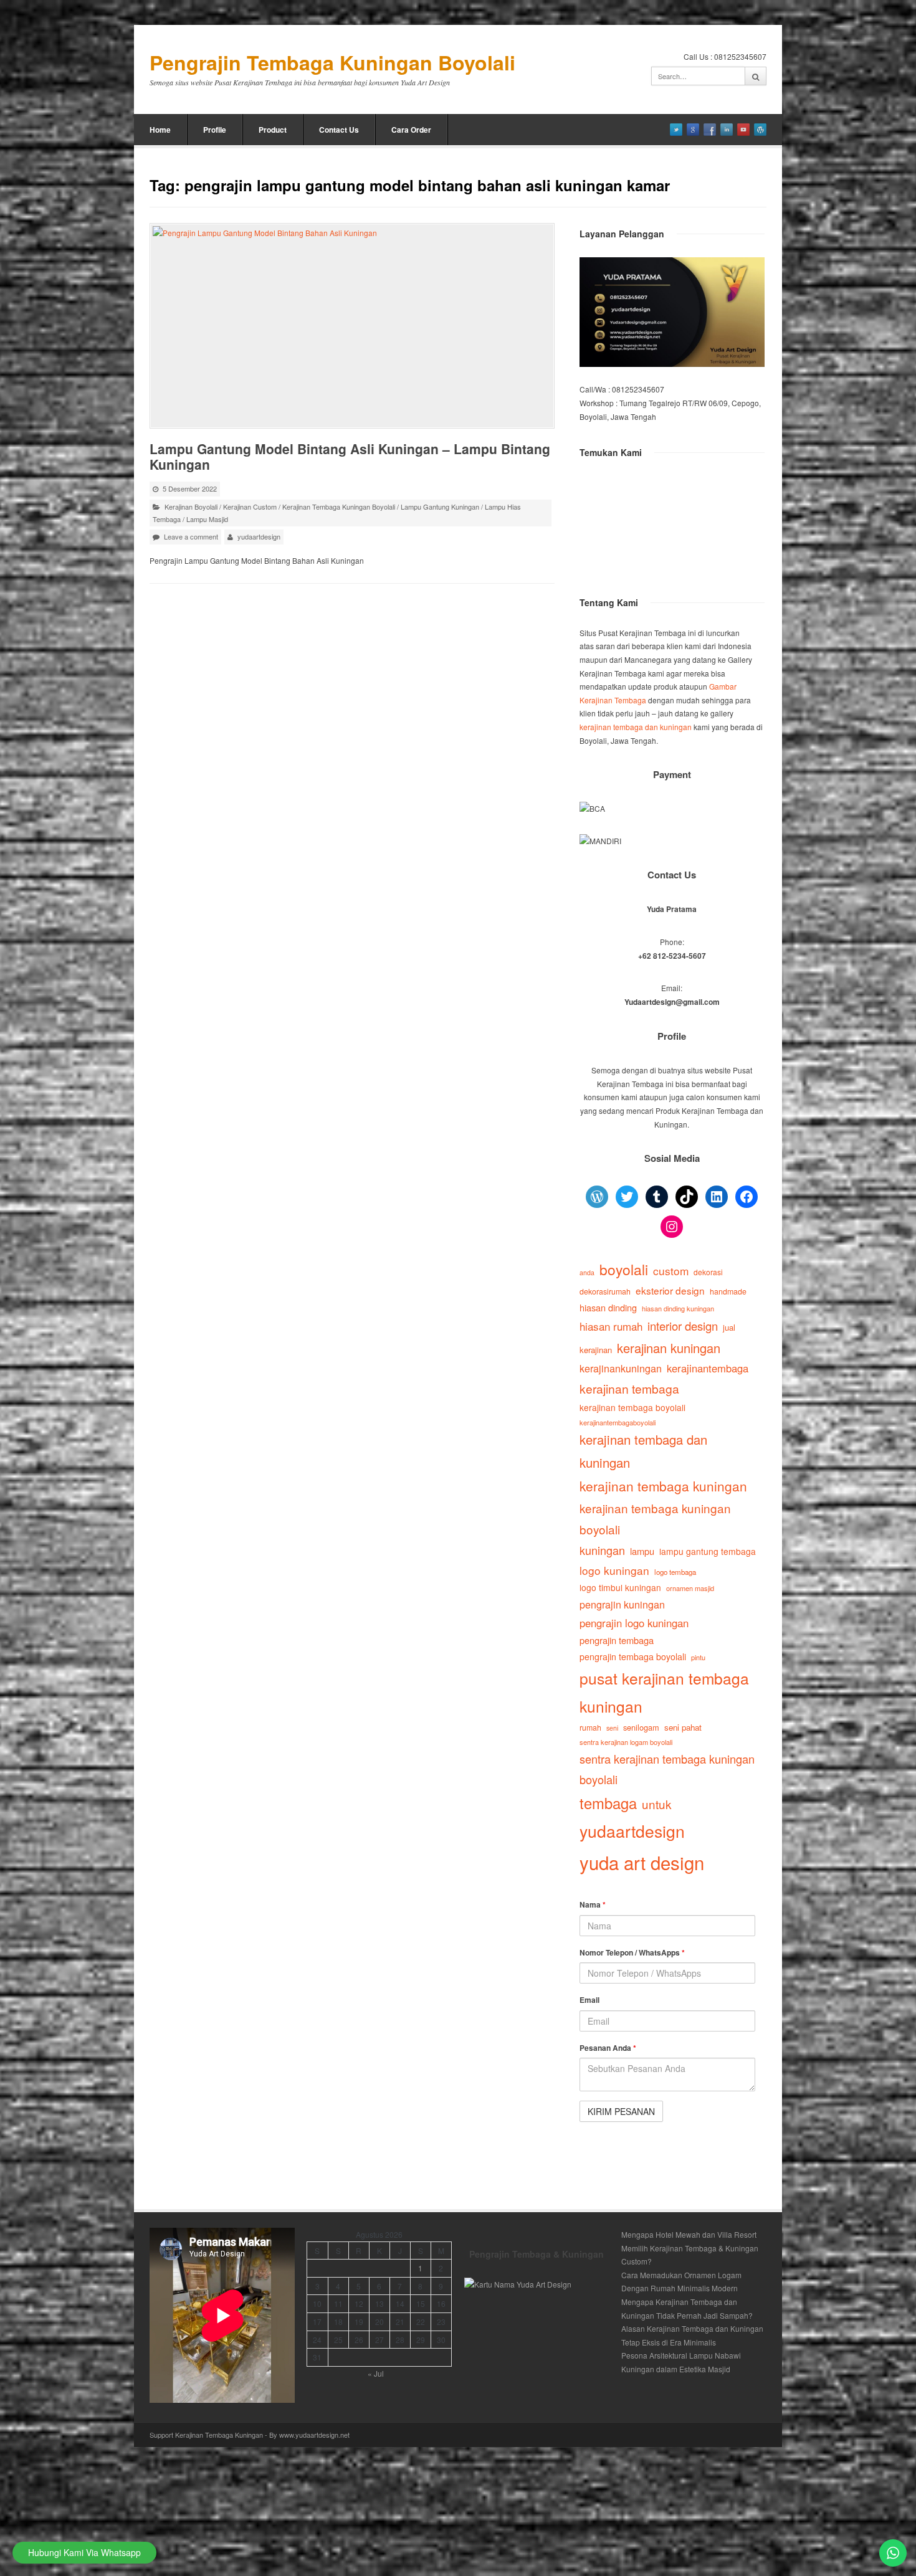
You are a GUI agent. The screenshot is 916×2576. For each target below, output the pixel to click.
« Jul (376, 2373)
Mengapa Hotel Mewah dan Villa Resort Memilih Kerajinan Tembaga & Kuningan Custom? (690, 2248)
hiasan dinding (608, 1307)
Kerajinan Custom (250, 506)
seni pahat (683, 1727)
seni (612, 1728)
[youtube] (743, 130)
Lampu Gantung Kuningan (440, 506)
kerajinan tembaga (629, 1388)
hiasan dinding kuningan (678, 1308)
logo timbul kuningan (620, 1587)
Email (589, 2000)
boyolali (624, 1269)
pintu (698, 1657)
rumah (590, 1728)
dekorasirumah (605, 1291)
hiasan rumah (611, 1326)
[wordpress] (760, 130)
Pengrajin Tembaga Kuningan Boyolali (332, 63)
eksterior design (670, 1290)
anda (587, 1272)
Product (273, 130)
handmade (728, 1291)
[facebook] (710, 130)
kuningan (602, 1550)
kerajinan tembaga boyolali (632, 1407)
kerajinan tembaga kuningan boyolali (655, 1519)
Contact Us (339, 130)
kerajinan (596, 1350)
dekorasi (708, 1272)
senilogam (641, 1727)
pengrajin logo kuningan (634, 1623)
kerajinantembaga (708, 1368)
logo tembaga (675, 1572)
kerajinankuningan (621, 1368)
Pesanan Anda (608, 2048)
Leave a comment (191, 536)
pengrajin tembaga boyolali (633, 1656)
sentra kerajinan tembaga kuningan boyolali (667, 1769)
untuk (656, 1804)
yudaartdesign (259, 536)
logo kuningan (614, 1570)
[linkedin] (727, 130)
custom (671, 1271)
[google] (693, 130)
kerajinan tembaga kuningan (663, 1486)
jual (729, 1327)
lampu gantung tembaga (708, 1551)
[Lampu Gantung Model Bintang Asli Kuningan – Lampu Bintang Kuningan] (352, 326)
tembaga (608, 1803)
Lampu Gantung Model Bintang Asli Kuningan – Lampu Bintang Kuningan (350, 456)
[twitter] (676, 130)
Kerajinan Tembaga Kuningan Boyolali (339, 506)
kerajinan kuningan (669, 1348)
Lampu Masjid (207, 519)
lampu (642, 1551)
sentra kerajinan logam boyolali (626, 1742)
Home (160, 130)
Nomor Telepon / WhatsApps (632, 1952)
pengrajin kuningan (622, 1604)
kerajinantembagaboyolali (618, 1422)
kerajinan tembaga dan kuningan (636, 727)
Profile (215, 130)
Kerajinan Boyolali (191, 506)
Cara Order (411, 130)
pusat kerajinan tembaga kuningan (664, 1692)
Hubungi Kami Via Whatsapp (84, 2552)
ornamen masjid (690, 1588)
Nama (593, 1904)
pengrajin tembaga (617, 1640)
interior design (683, 1326)
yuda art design (642, 1862)
